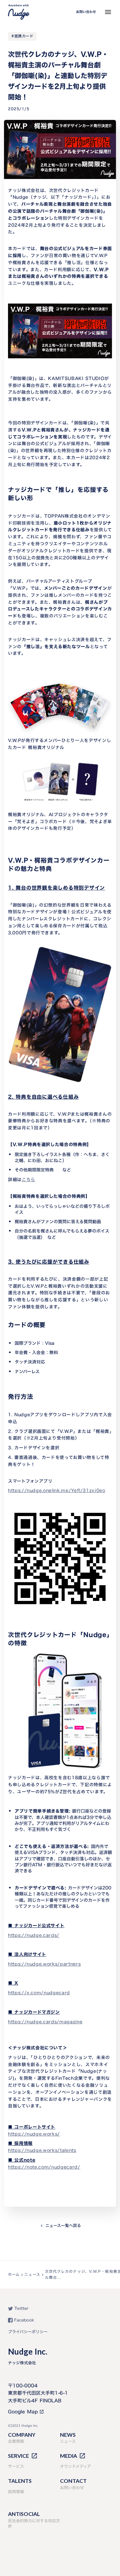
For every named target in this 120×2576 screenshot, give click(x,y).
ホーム (14, 2274)
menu (108, 12)
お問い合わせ (86, 12)
